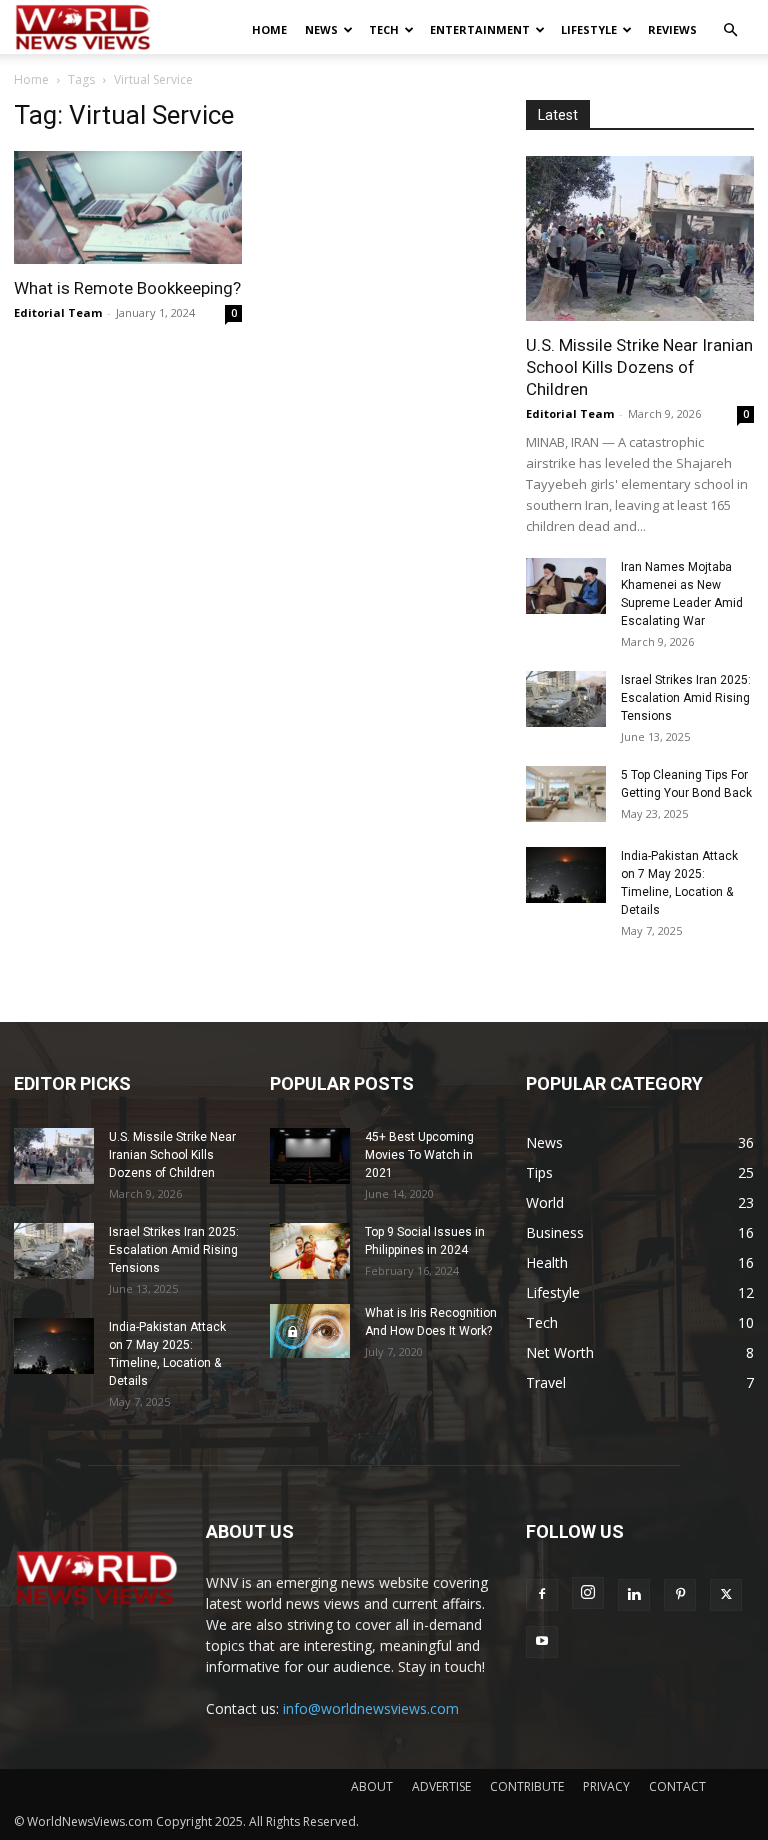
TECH (384, 29)
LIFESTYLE (589, 29)
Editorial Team (58, 312)
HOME (269, 29)
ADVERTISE (441, 1786)
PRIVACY (606, 1786)
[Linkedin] (634, 1595)
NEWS (321, 29)
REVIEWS (672, 29)
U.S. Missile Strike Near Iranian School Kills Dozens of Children (639, 367)
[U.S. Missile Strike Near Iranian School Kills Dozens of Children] (640, 238)
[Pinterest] (680, 1595)
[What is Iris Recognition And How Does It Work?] (310, 1330)
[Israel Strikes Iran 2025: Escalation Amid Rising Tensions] (566, 699)
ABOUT (372, 1786)
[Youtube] (542, 1642)
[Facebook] (542, 1595)
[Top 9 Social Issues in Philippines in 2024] (310, 1251)
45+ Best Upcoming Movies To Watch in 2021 (419, 1155)
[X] (726, 1595)
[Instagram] (588, 1593)
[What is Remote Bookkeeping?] (128, 207)
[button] (730, 30)
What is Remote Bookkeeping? (127, 288)
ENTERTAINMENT (480, 29)
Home (31, 79)
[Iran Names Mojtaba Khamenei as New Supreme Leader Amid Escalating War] (566, 586)
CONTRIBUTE (527, 1786)
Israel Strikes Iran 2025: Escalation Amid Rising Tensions (686, 698)
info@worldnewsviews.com (371, 1708)
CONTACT (677, 1786)
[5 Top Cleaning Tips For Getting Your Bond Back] (566, 794)
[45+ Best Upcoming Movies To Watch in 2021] (310, 1156)
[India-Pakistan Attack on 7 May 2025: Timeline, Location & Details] (566, 875)
